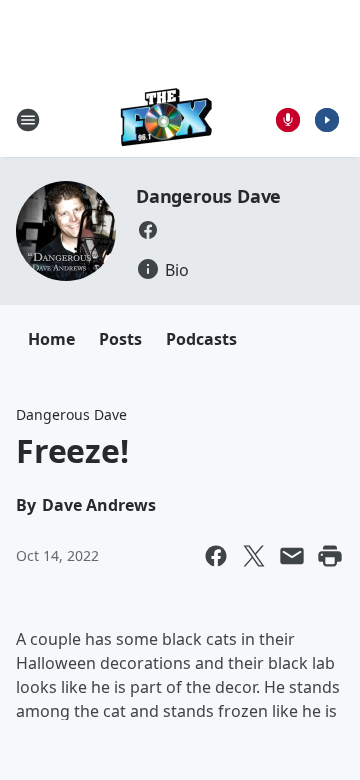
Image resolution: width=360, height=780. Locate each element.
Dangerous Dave (208, 196)
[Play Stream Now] (327, 120)
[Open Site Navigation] (28, 120)
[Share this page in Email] (292, 556)
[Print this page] (330, 556)
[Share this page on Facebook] (216, 556)
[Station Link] (166, 119)
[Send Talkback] (288, 120)
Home (51, 339)
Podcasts (201, 339)
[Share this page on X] (254, 556)
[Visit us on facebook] (148, 230)
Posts (120, 339)
